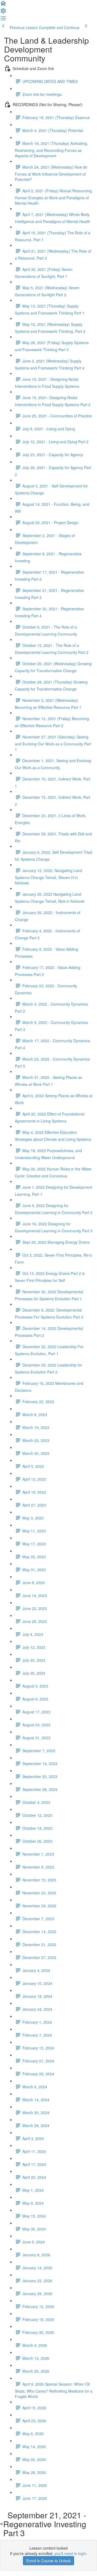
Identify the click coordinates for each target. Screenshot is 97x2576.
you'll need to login (70, 2553)
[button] (3, 5)
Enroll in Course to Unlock (48, 2561)
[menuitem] (3, 12)
